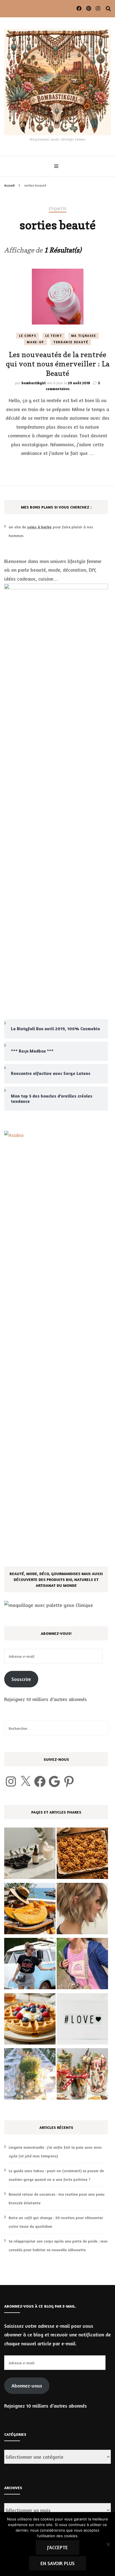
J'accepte (57, 2547)
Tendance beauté (71, 342)
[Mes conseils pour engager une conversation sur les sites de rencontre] (82, 2020)
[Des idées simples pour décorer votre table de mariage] (30, 2075)
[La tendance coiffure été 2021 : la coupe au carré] (82, 1910)
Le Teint (53, 336)
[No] (108, 2544)
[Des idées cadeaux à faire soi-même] (82, 2075)
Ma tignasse (84, 336)
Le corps (27, 336)
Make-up (35, 342)
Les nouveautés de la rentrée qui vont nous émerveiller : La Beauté (58, 364)
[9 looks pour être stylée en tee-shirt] (30, 1965)
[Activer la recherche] (108, 9)
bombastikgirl (34, 383)
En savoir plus (57, 2563)
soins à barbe (39, 527)
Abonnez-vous (27, 2386)
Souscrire (21, 1679)
